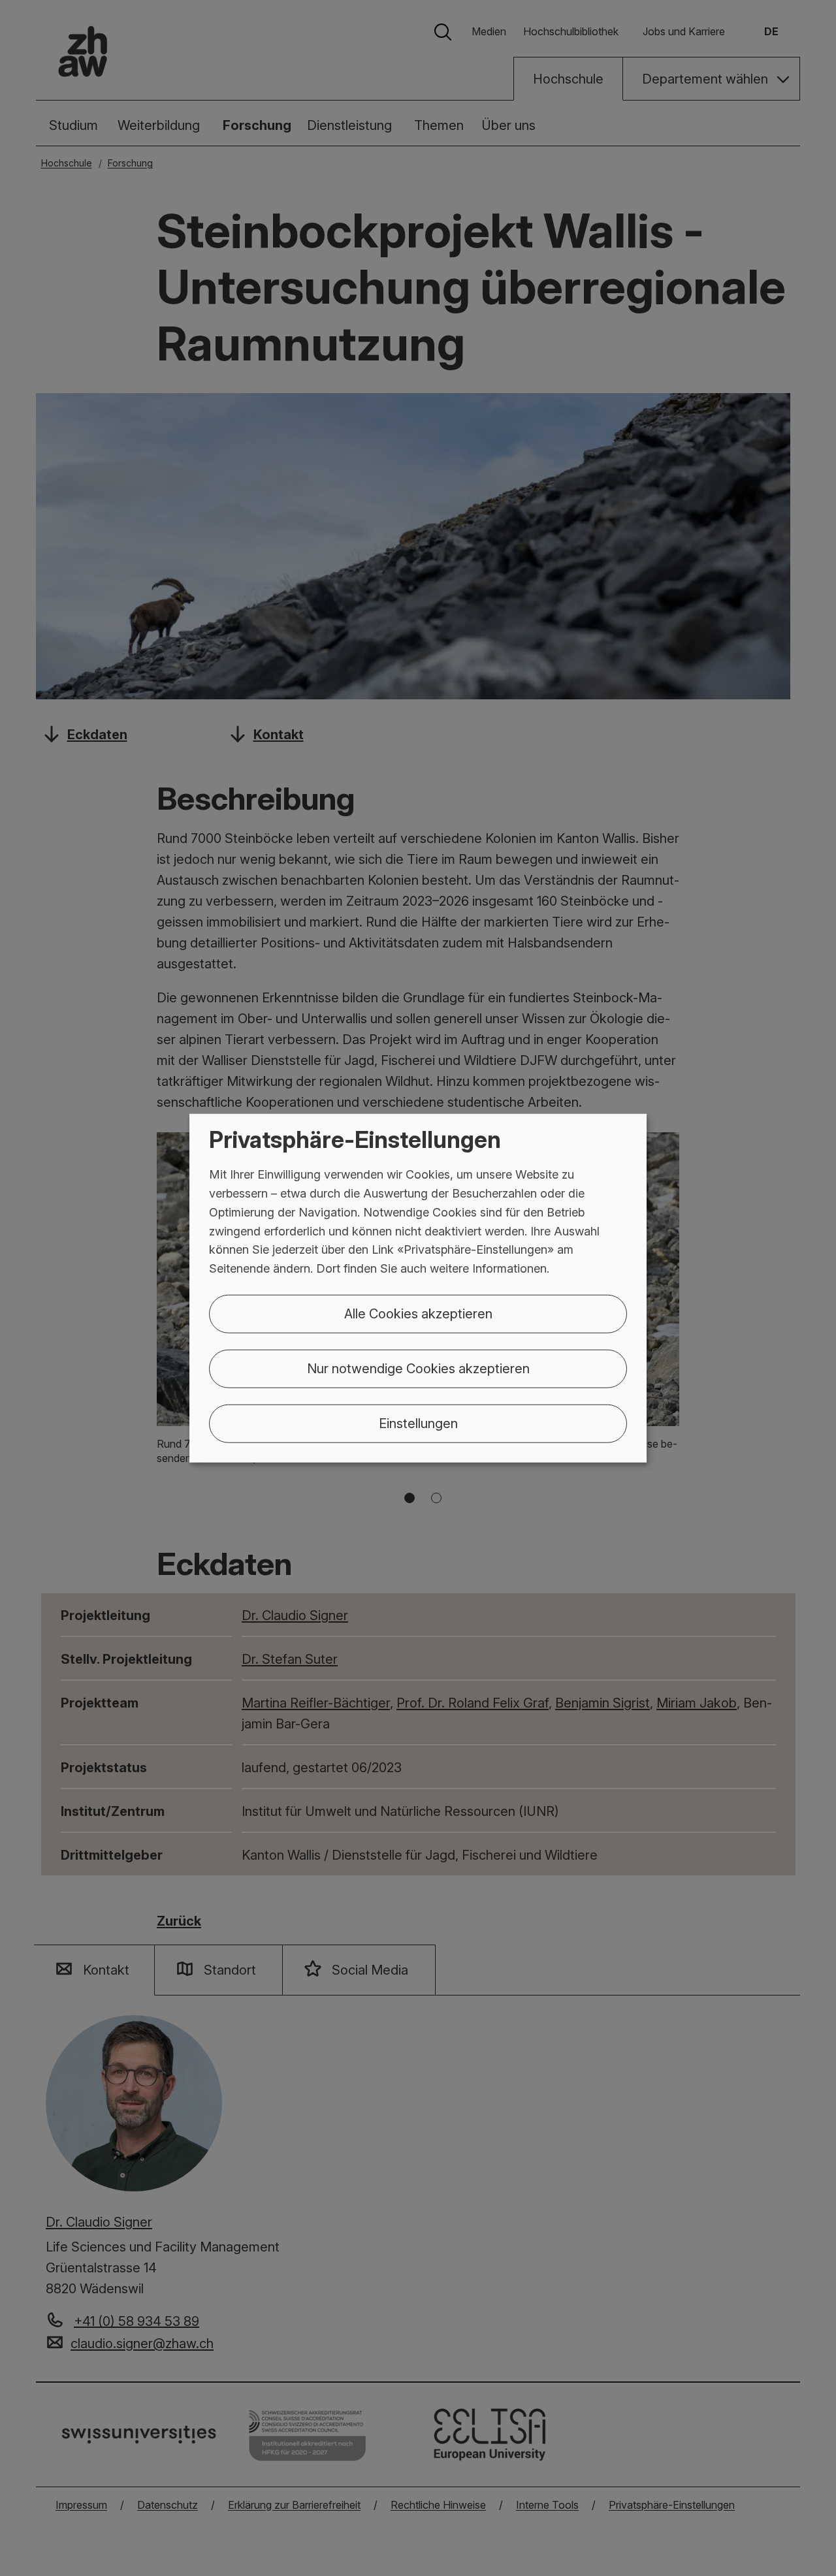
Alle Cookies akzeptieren (418, 1314)
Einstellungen (418, 1423)
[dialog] (418, 1288)
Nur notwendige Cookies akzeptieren (418, 1369)
